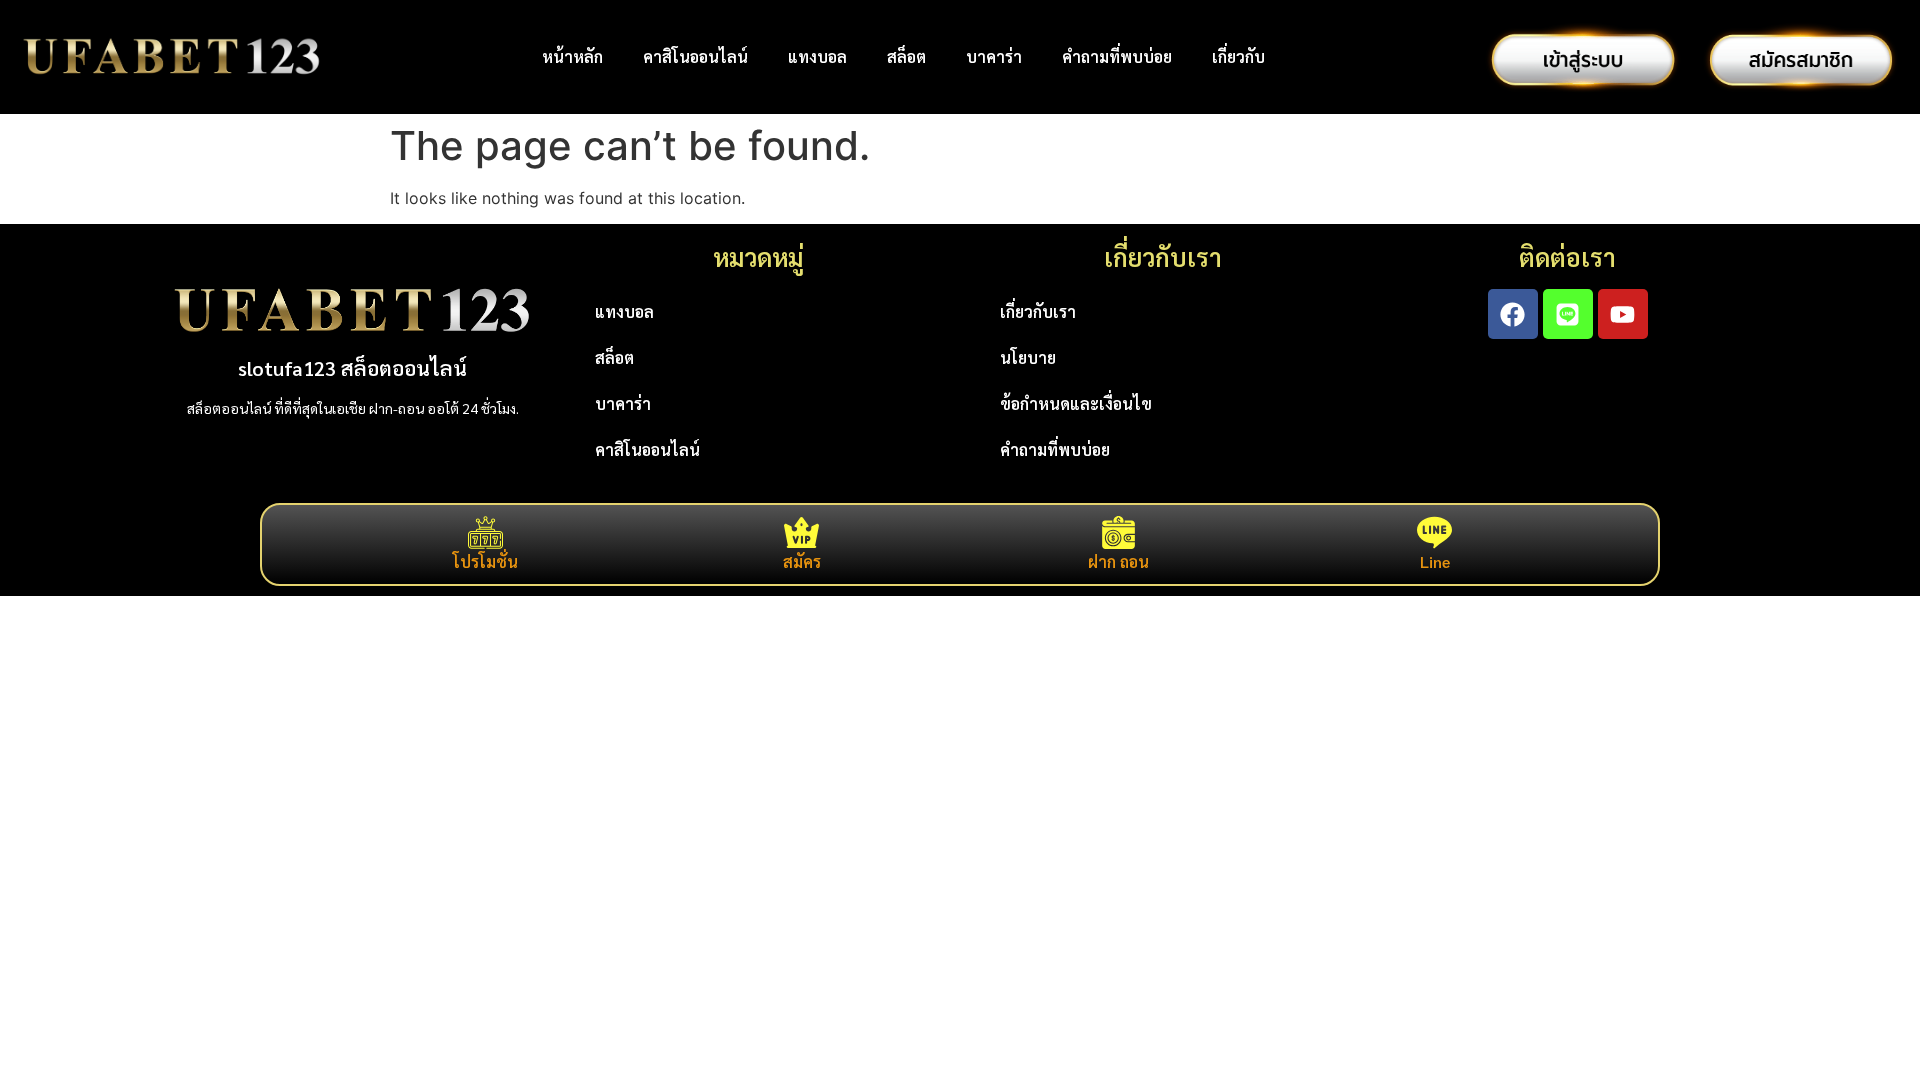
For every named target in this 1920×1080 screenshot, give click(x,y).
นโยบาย (1028, 357)
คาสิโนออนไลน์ (695, 56)
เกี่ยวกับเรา (1038, 311)
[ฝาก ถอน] (1118, 532)
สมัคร (802, 561)
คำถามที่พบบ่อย (1117, 56)
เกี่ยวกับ (1238, 56)
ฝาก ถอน (1118, 561)
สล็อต (906, 56)
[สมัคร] (801, 532)
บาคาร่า (994, 56)
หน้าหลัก (572, 56)
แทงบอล (817, 56)
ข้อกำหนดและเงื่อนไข (1076, 403)
